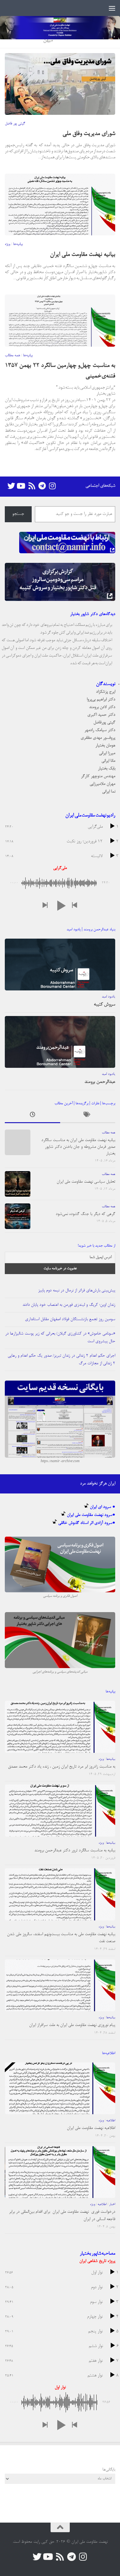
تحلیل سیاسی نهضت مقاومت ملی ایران (86, 1182)
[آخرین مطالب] (32, 1116)
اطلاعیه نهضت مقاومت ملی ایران (91, 2128)
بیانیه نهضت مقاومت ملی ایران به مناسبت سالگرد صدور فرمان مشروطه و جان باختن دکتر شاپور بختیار (78, 1147)
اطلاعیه (111, 2121)
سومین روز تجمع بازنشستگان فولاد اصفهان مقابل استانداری (70, 1319)
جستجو (18, 514)
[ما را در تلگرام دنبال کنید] (42, 486)
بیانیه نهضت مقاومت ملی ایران (83, 255)
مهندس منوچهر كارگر (98, 776)
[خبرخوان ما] (32, 486)
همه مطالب (12, 356)
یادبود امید (108, 997)
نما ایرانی (109, 792)
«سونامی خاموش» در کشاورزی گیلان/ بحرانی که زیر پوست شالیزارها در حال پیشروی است (60, 1338)
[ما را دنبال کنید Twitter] (11, 486)
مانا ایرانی (108, 761)
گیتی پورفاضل (104, 723)
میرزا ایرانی (107, 753)
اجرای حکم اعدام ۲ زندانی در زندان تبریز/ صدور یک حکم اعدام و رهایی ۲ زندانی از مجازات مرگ (61, 1360)
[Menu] (112, 8)
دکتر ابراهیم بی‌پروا (101, 700)
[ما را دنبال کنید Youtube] (21, 486)
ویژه (8, 244)
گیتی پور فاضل (15, 124)
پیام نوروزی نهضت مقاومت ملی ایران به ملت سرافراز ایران (72, 2025)
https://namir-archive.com (60, 1461)
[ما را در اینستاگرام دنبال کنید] (52, 486)
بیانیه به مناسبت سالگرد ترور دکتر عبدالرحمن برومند (75, 1851)
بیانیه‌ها (18, 244)
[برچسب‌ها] (88, 1116)
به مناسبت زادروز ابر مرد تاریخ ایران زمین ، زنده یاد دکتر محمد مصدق (62, 1767)
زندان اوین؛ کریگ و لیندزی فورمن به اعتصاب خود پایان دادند (69, 1305)
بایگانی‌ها (109, 2470)
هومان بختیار (105, 746)
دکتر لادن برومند (102, 707)
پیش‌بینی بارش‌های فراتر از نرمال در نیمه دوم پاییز (77, 1291)
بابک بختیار (107, 769)
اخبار (112, 2204)
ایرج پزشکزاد (106, 692)
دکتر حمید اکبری (101, 715)
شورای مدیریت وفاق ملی (89, 134)
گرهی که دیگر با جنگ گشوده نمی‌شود (85, 1214)
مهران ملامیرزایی (102, 784)
